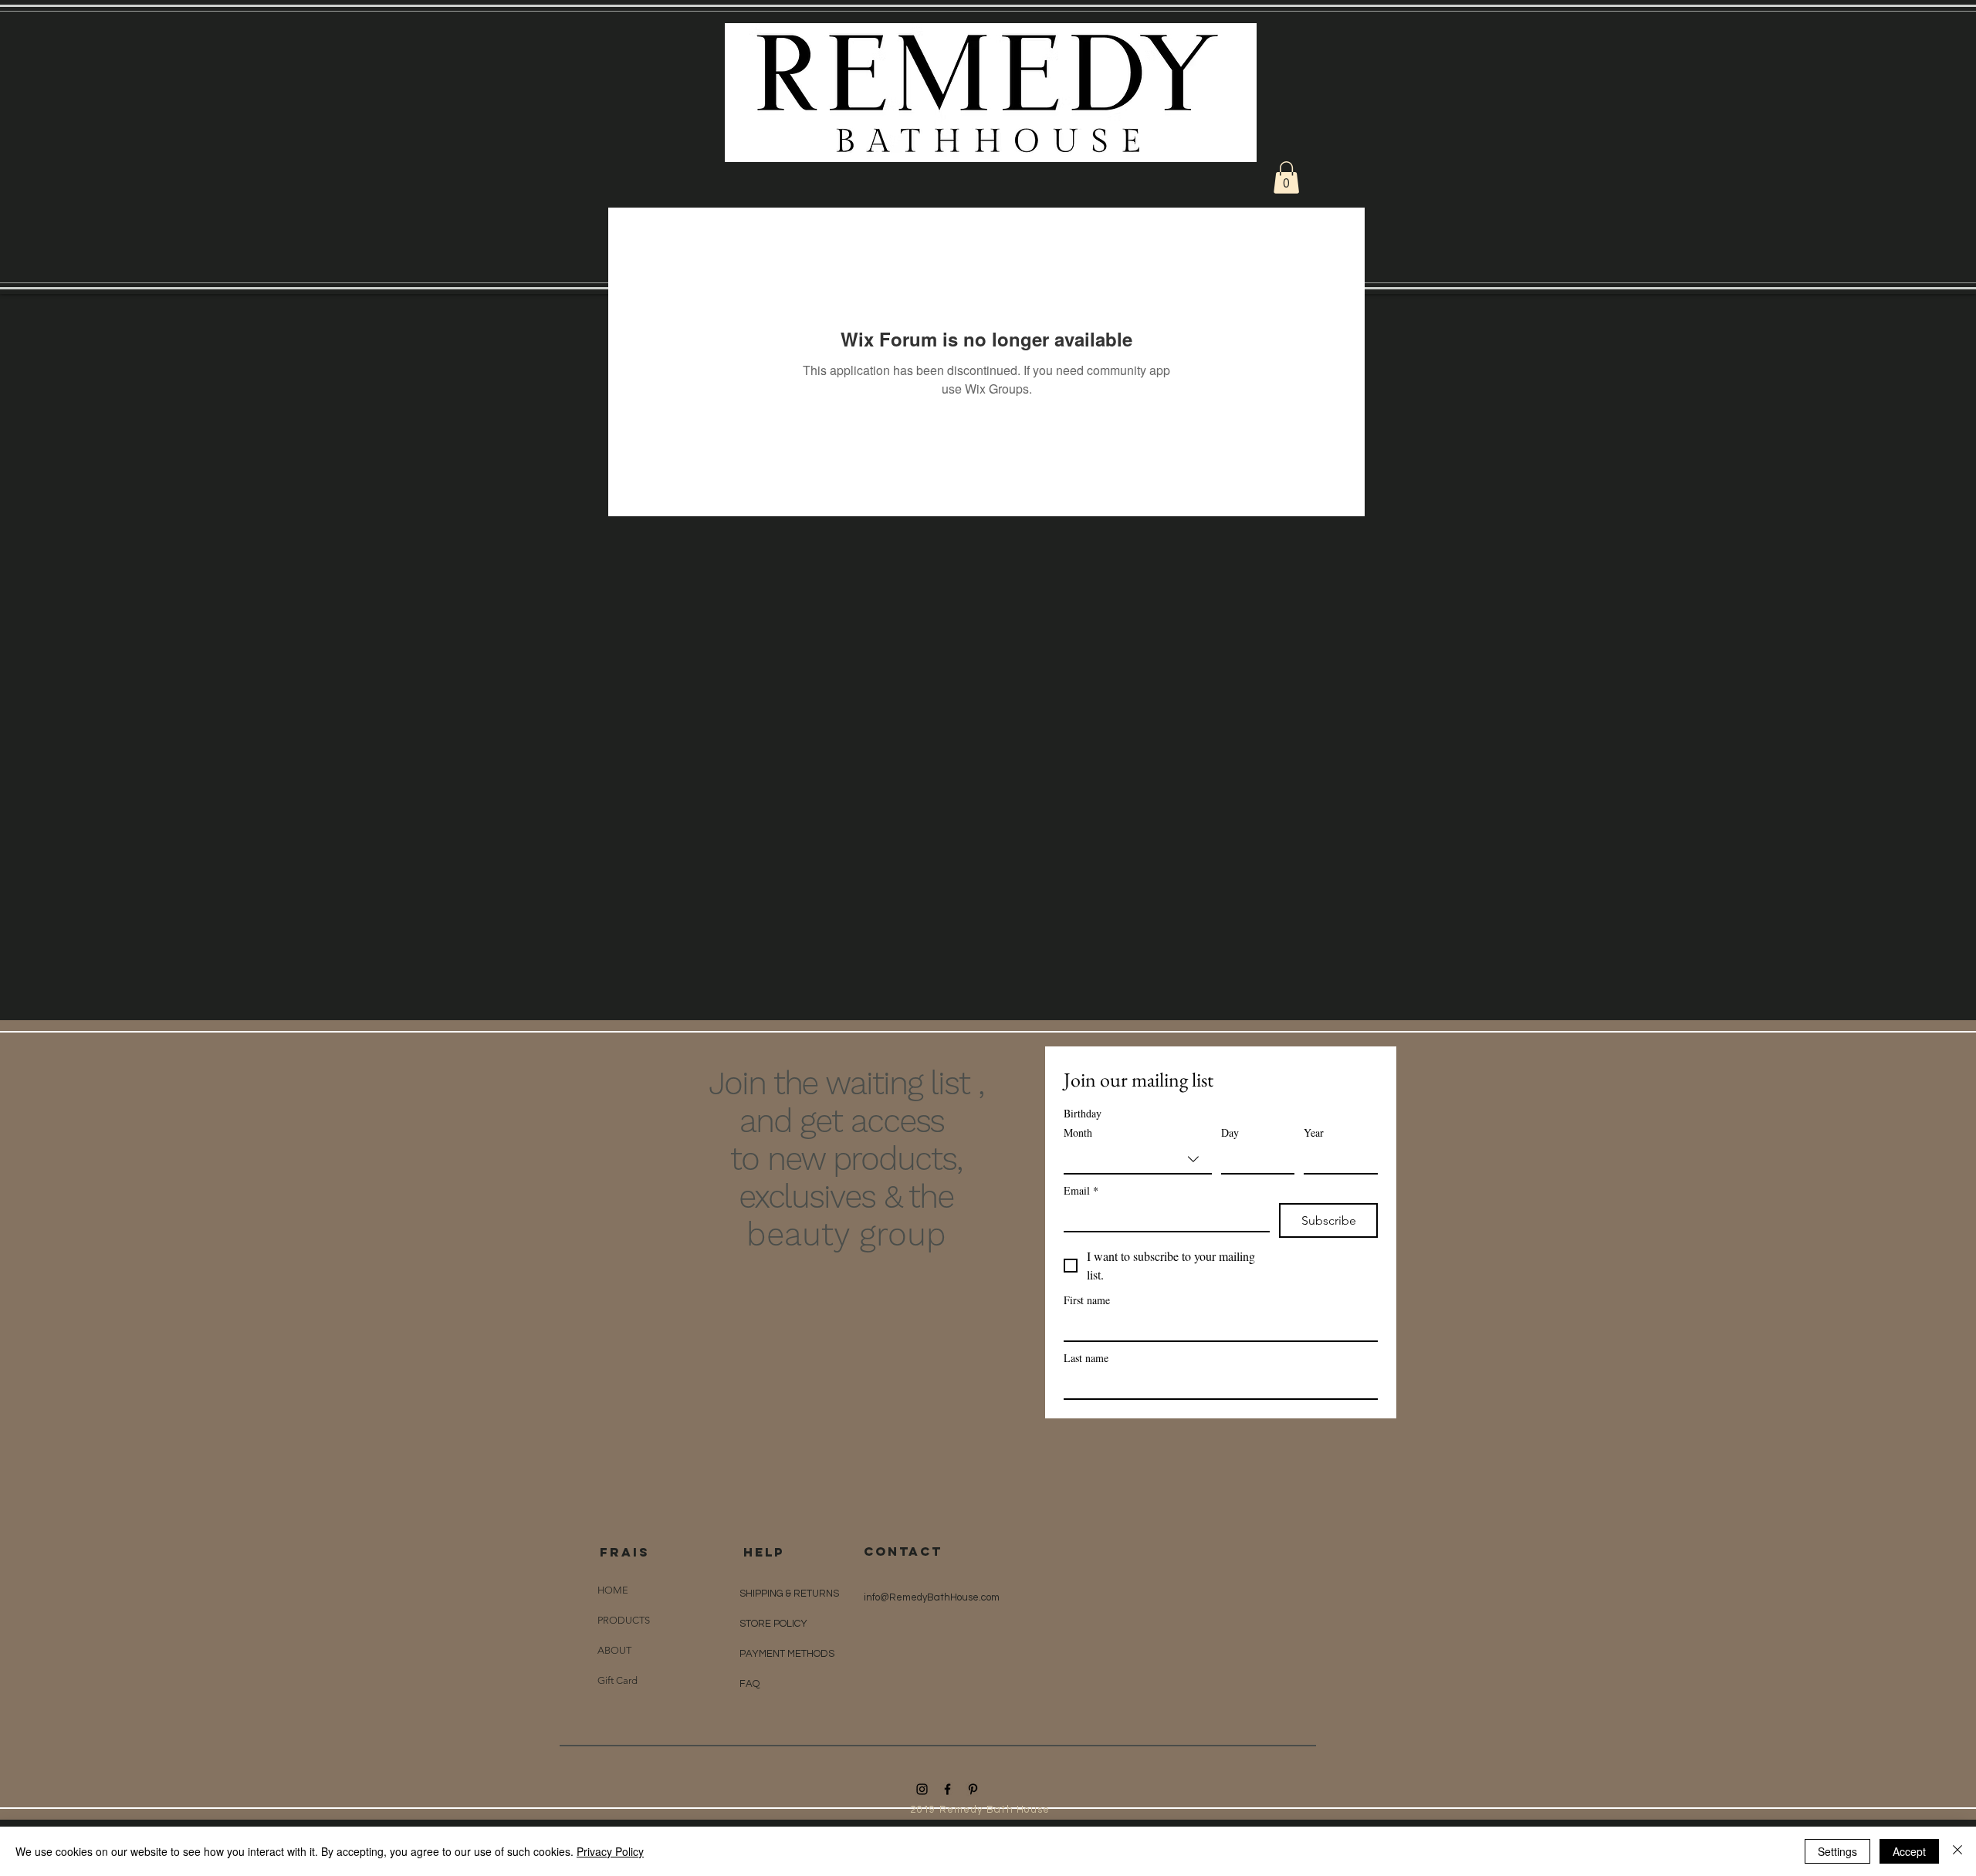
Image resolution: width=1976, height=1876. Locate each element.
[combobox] (1138, 1160)
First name (1087, 1300)
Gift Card (617, 1680)
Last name (1086, 1358)
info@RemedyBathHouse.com (932, 1597)
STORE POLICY (775, 1624)
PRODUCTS (624, 1620)
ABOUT (614, 1650)
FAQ (749, 1684)
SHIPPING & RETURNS (789, 1594)
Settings (1837, 1851)
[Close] (1957, 1851)
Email (1081, 1190)
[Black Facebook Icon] (947, 1789)
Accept (1909, 1851)
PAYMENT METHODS (787, 1654)
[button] (1286, 177)
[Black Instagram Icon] (922, 1789)
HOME (613, 1590)
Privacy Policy (610, 1851)
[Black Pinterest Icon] (973, 1789)
